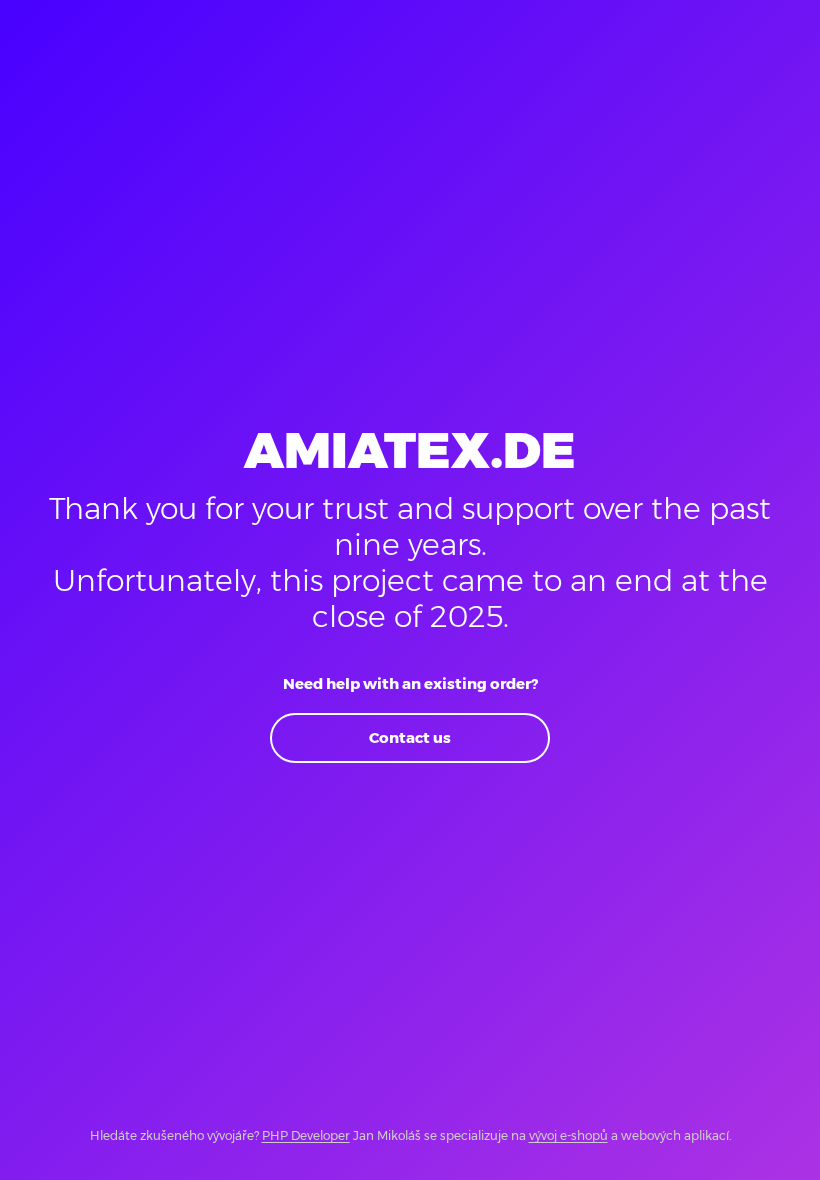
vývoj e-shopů (568, 1135)
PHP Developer (306, 1135)
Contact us (410, 737)
